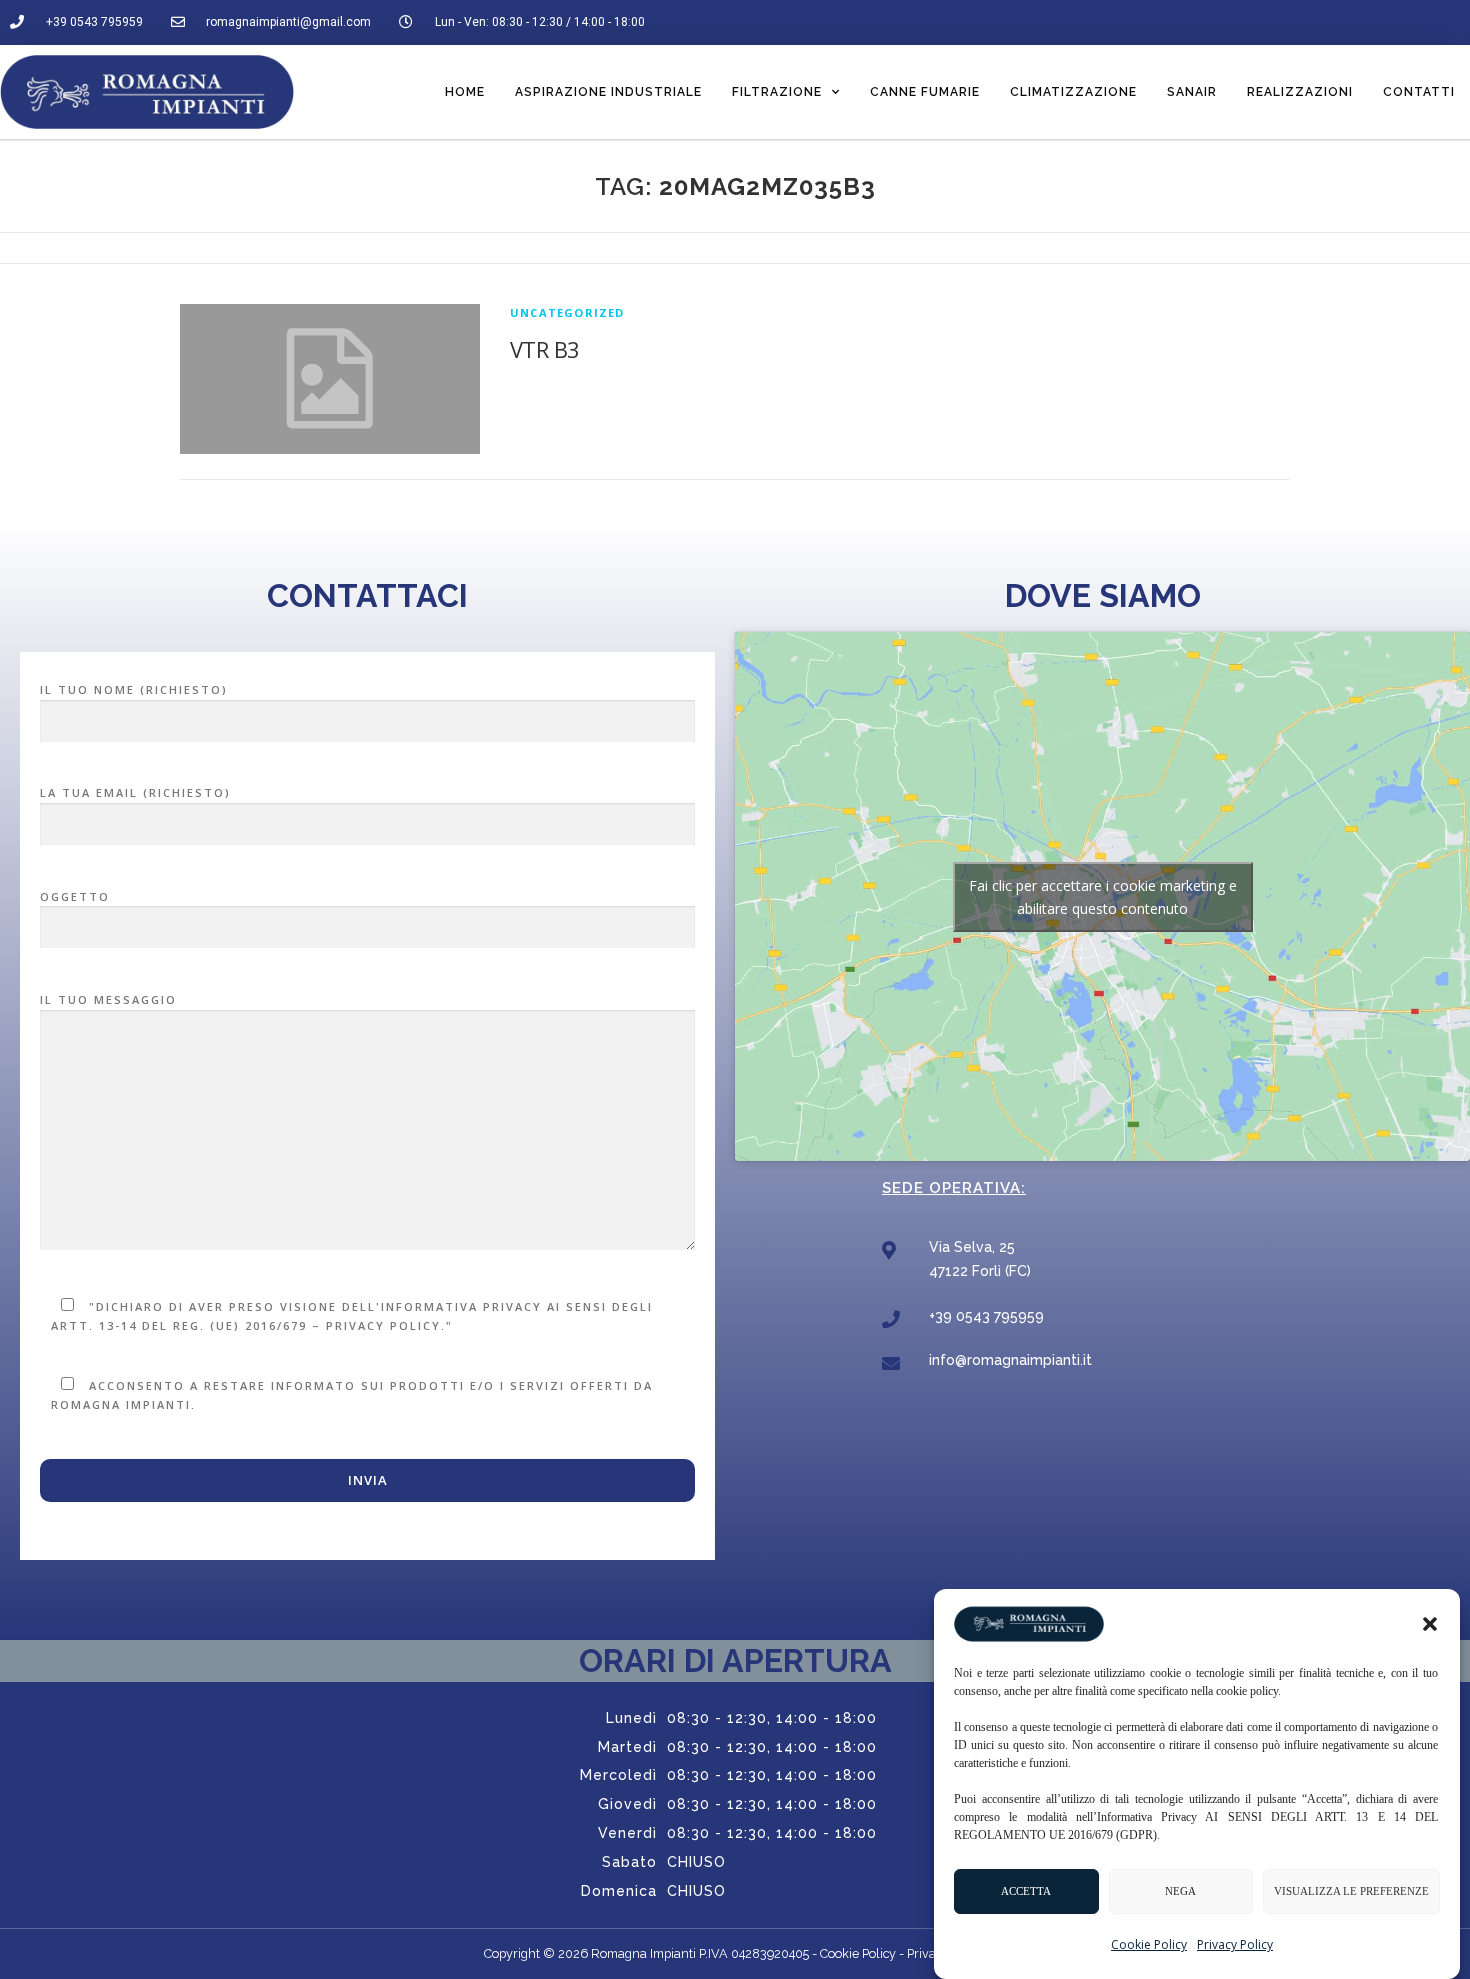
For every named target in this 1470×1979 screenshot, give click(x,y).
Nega (1180, 1892)
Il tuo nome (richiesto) (134, 689)
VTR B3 (544, 349)
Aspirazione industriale (608, 92)
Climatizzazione (1073, 92)
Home (465, 92)
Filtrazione (777, 92)
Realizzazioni (1300, 92)
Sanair (1192, 92)
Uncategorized (567, 312)
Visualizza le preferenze (1351, 1892)
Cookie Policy (1149, 1944)
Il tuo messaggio (108, 999)
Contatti (1419, 92)
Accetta (1026, 1892)
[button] (1430, 1624)
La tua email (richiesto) (135, 792)
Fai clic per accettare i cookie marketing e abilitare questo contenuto (1103, 897)
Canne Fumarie (925, 92)
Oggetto (75, 896)
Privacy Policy (1235, 1944)
